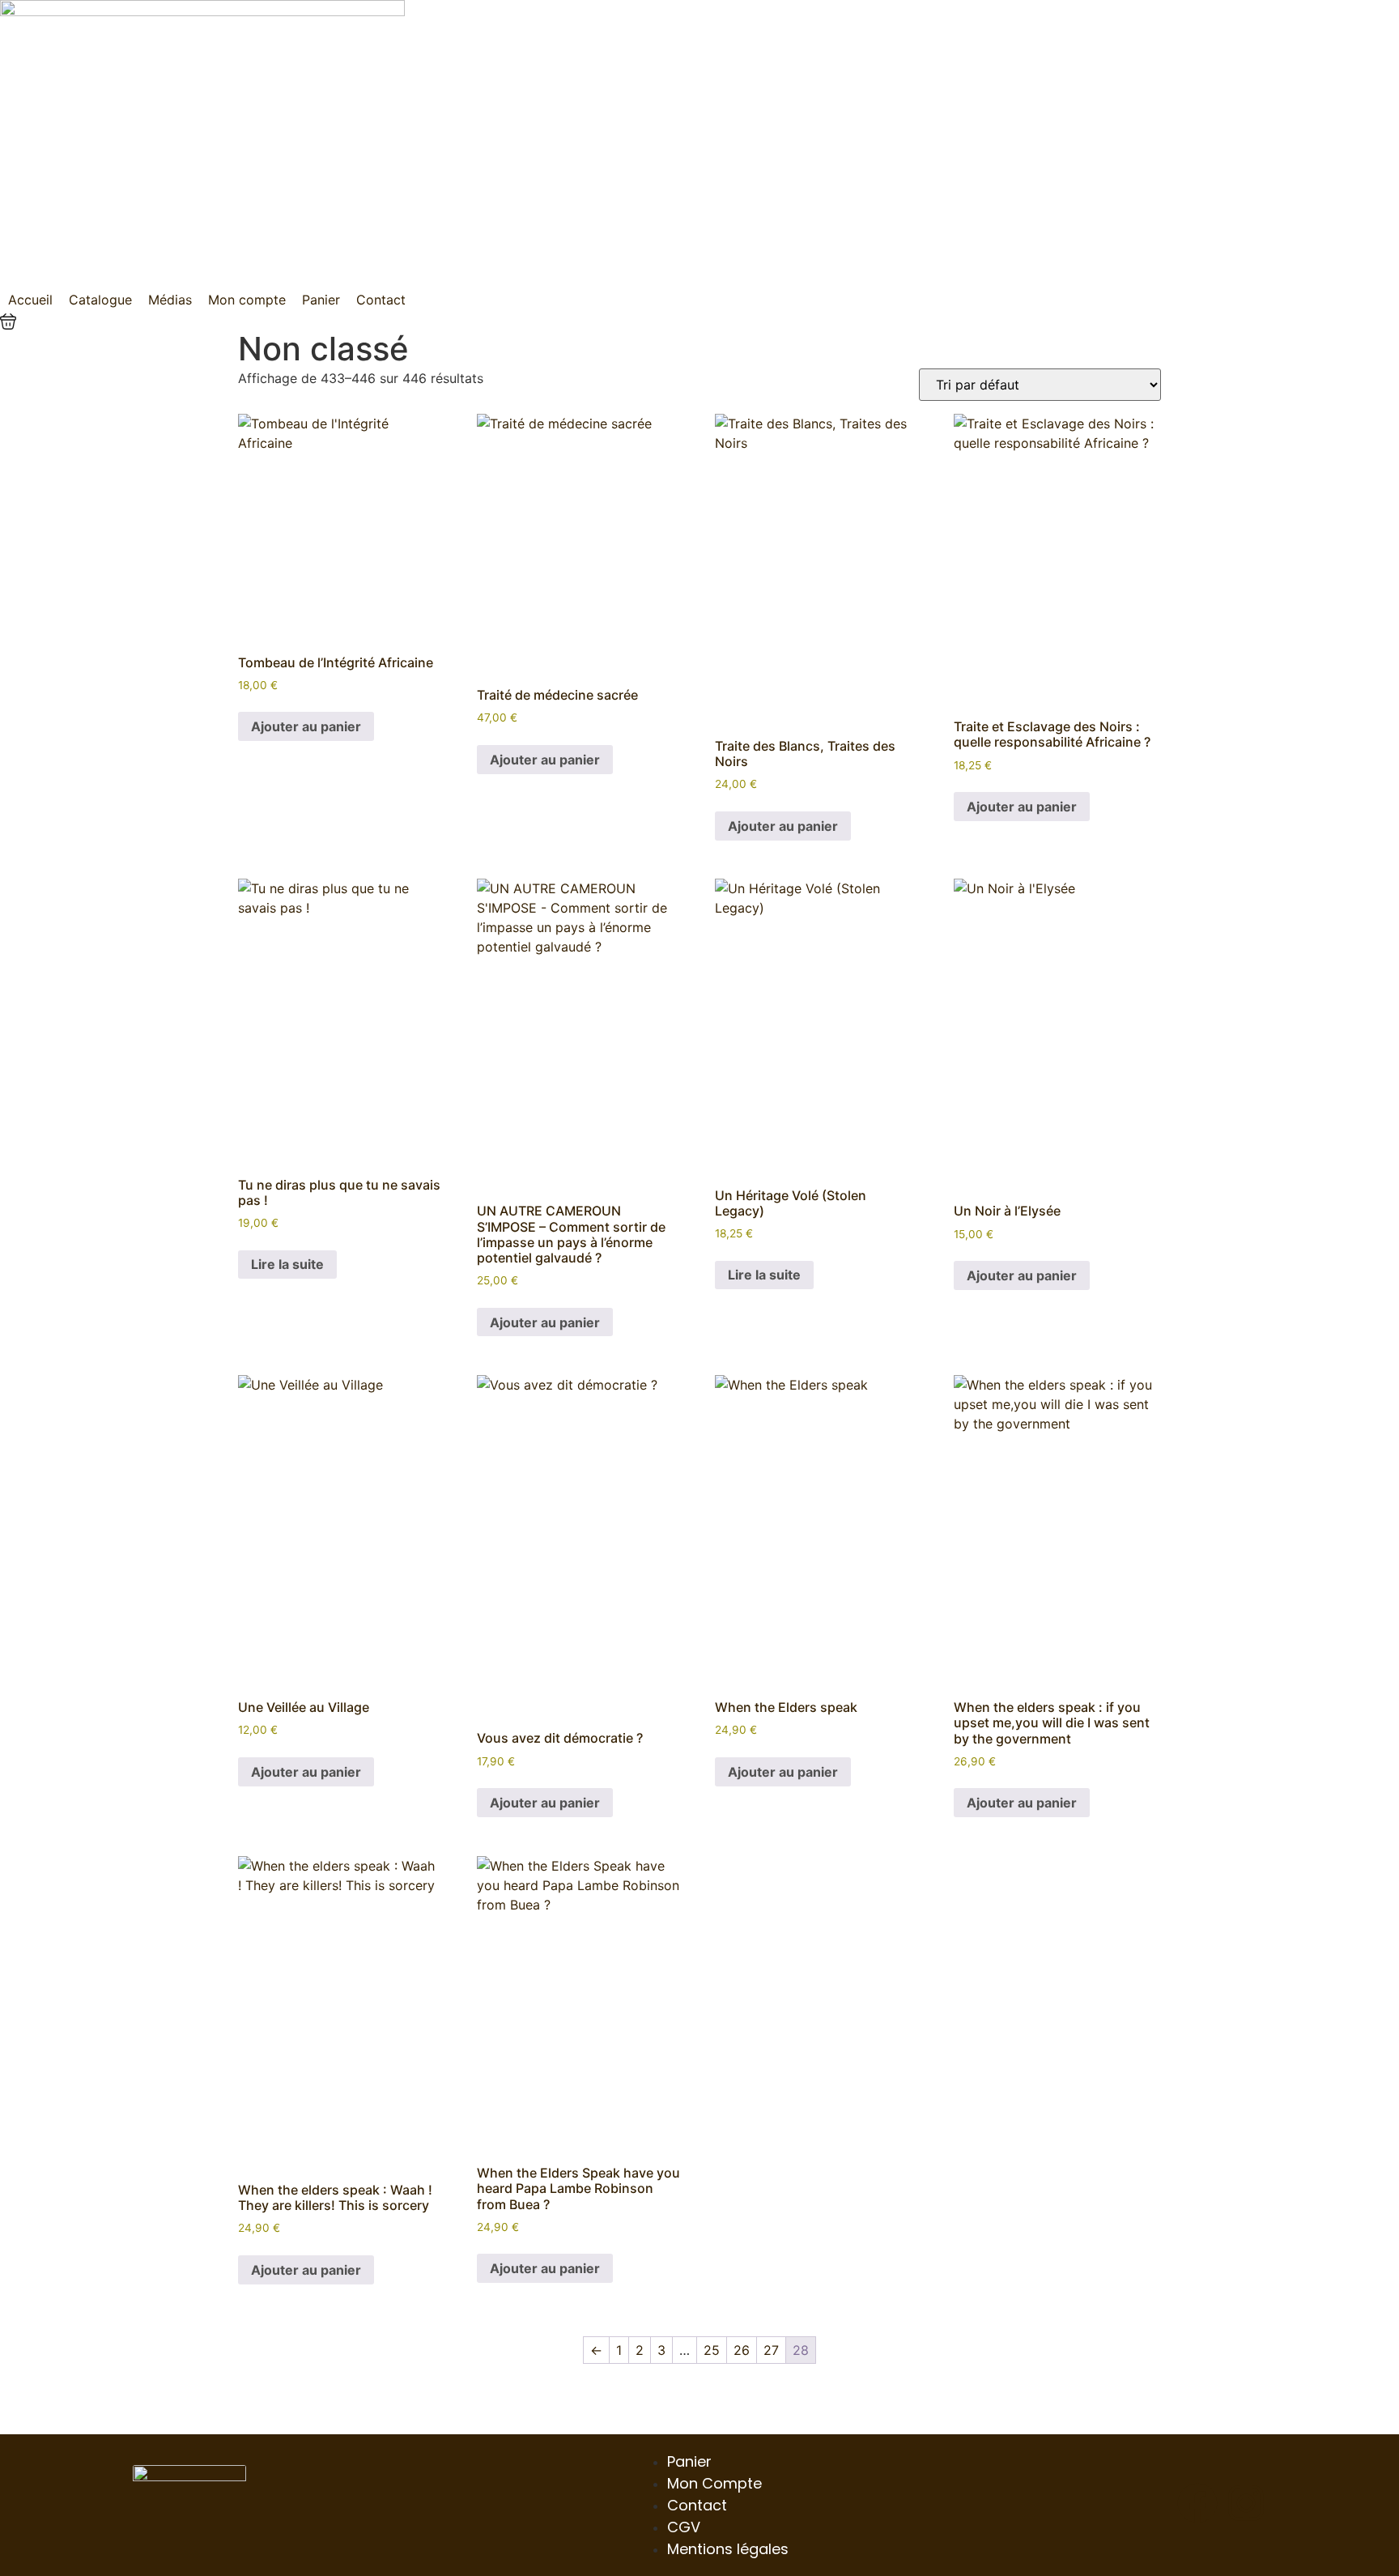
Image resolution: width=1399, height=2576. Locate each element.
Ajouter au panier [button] (306, 726)
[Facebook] (1197, 2503)
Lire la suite (287, 1264)
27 (771, 2350)
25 (712, 2350)
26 (742, 2350)
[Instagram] (1246, 2503)
